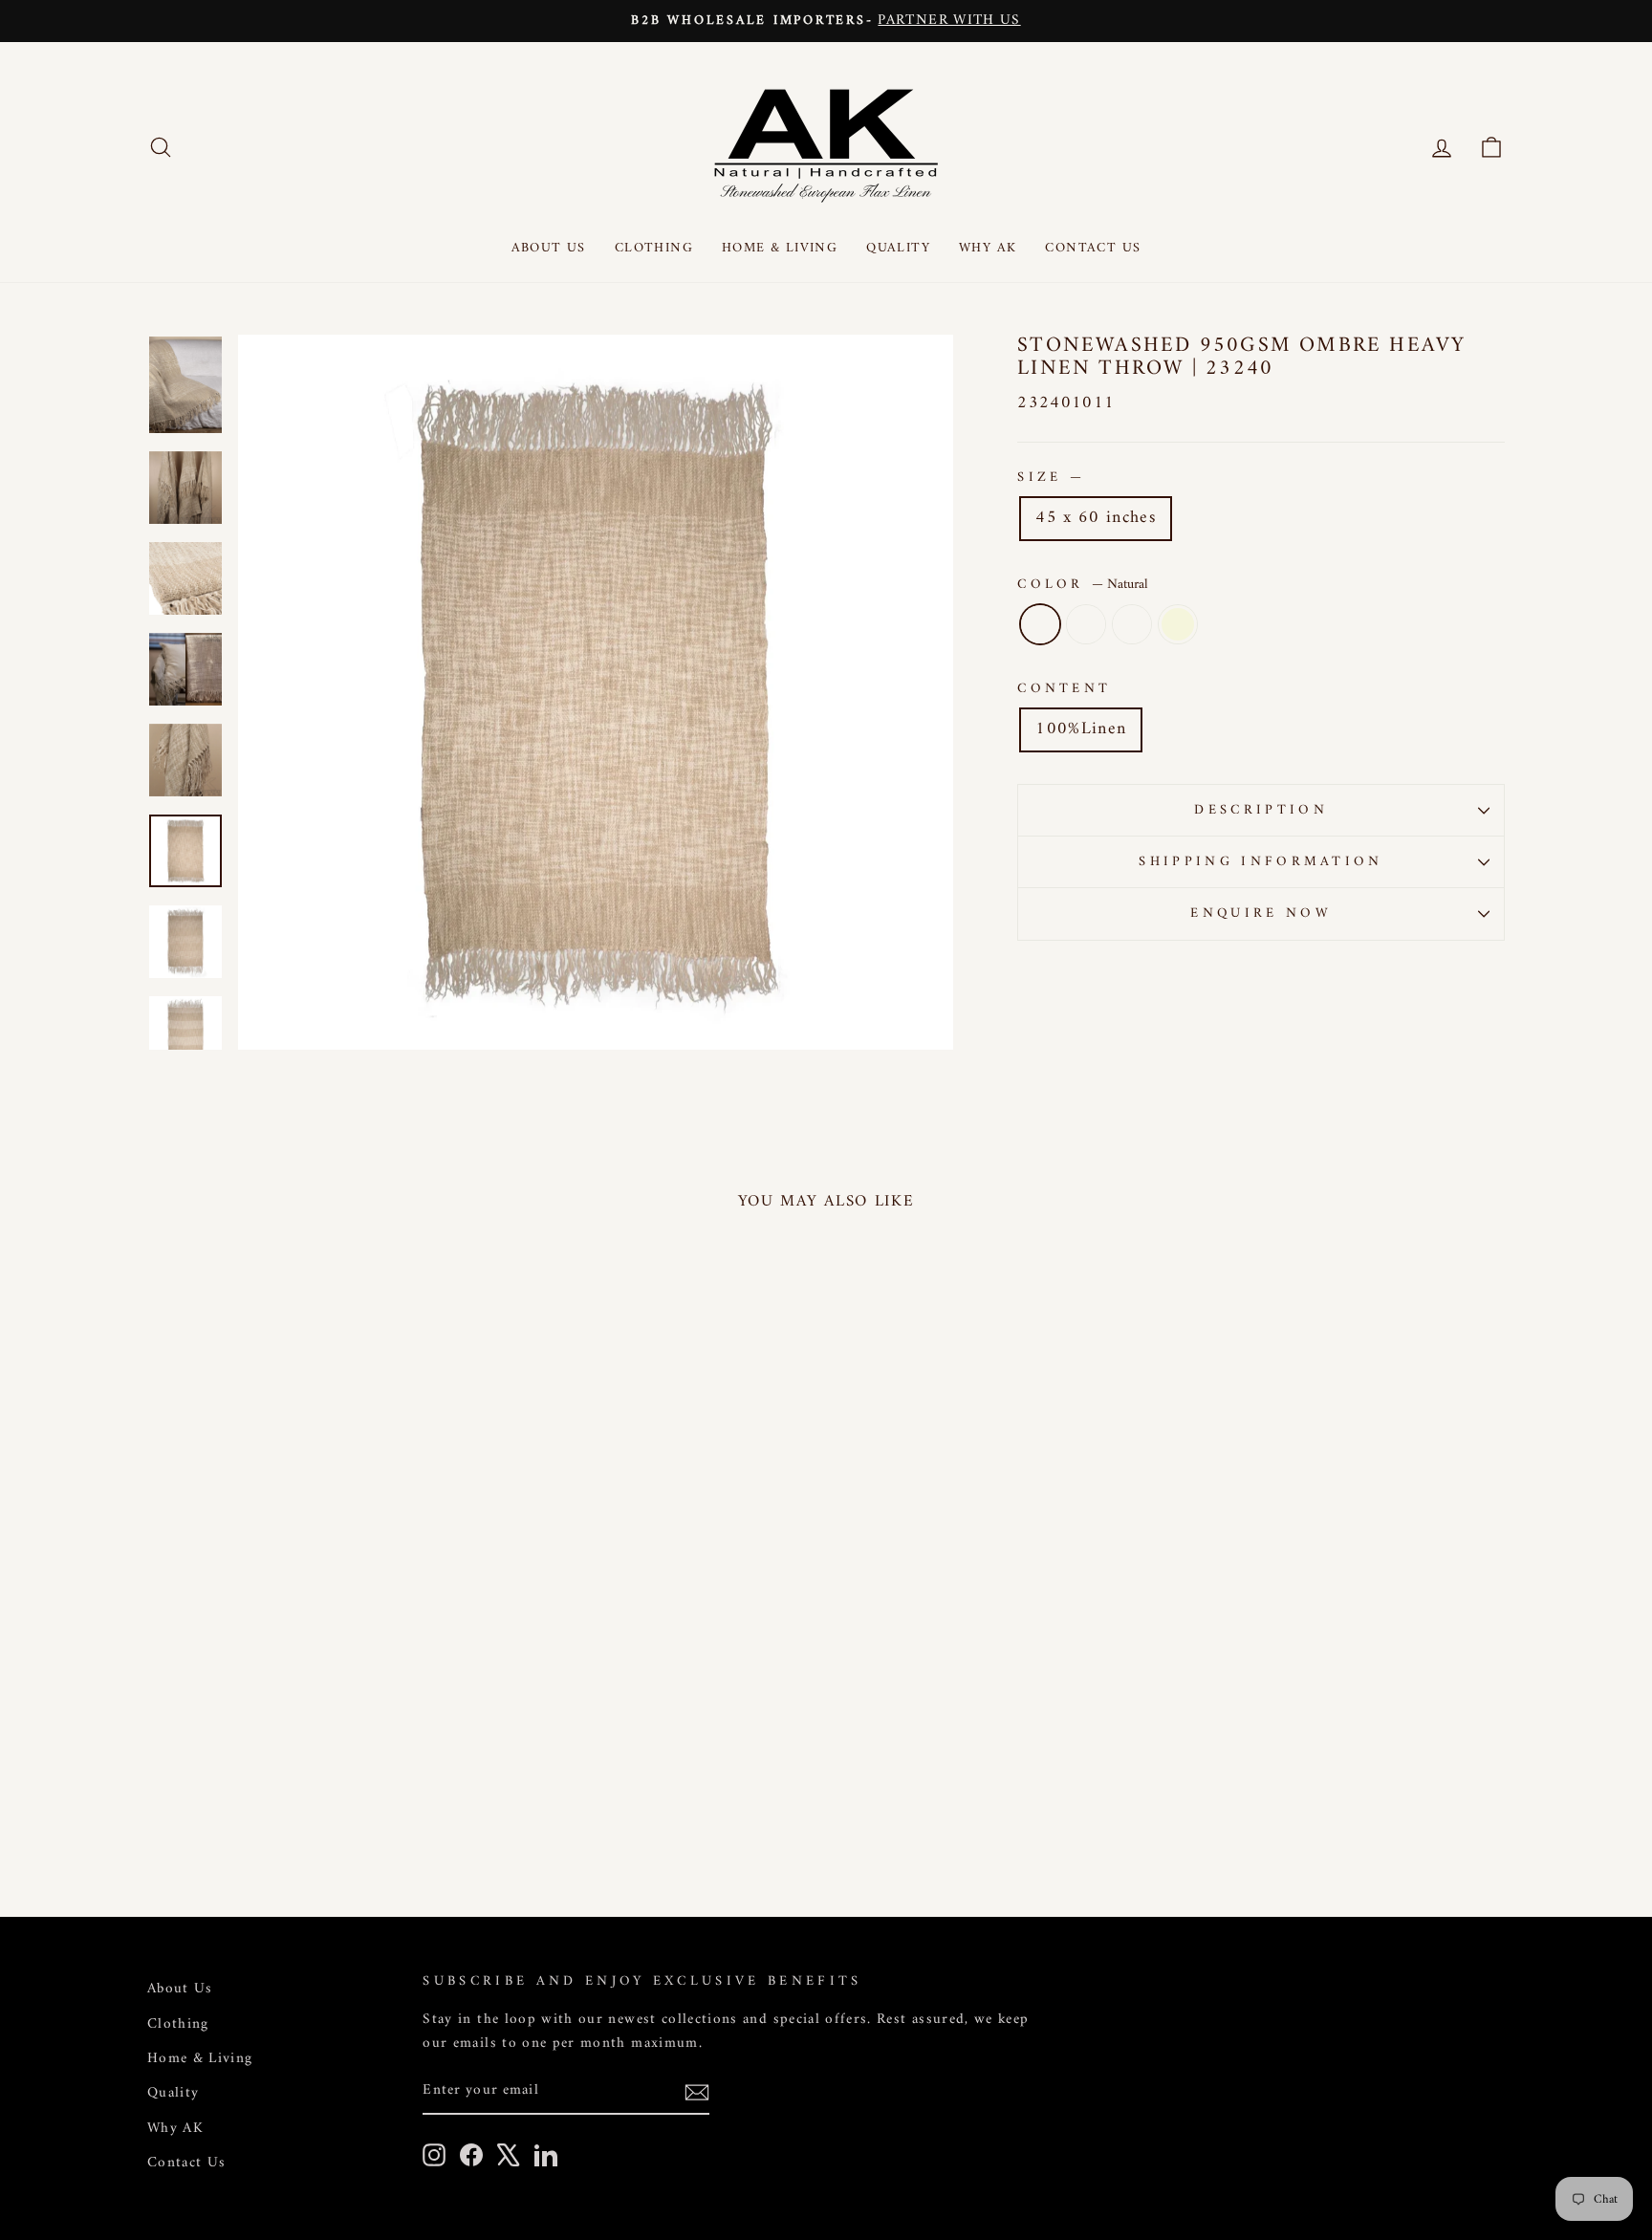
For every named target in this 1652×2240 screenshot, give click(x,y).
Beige (1178, 624)
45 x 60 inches (1096, 518)
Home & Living (780, 248)
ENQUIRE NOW (1261, 913)
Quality (898, 248)
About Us (549, 248)
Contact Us (1093, 248)
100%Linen (1081, 729)
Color (1083, 585)
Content (1064, 689)
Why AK (988, 248)
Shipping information (1261, 862)
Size (1049, 478)
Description (1261, 810)
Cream (1086, 624)
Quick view (309, 1719)
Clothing (654, 248)
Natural (1040, 624)
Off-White (1132, 624)
